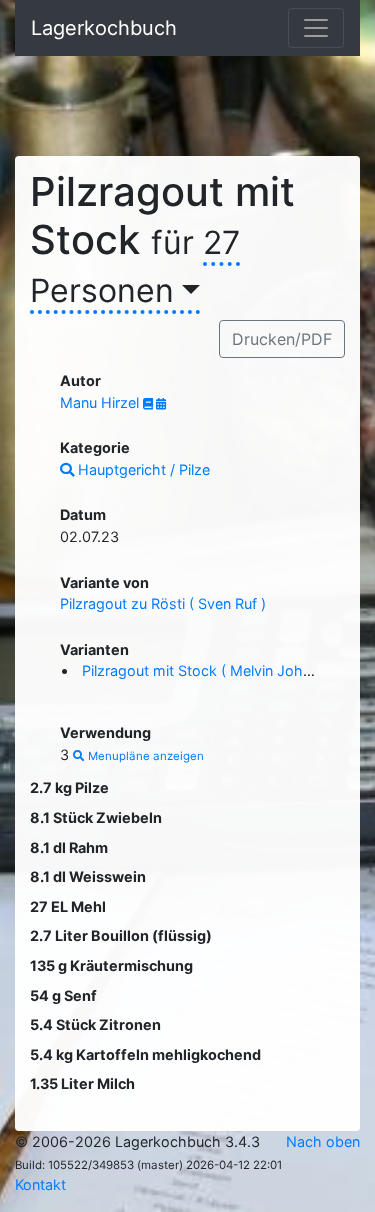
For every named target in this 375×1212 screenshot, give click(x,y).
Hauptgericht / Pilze (142, 469)
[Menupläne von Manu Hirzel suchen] (161, 404)
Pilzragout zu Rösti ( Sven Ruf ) (163, 603)
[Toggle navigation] (316, 28)
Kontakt (40, 1184)
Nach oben (323, 1141)
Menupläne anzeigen (144, 756)
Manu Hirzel (101, 402)
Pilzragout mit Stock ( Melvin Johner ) (207, 670)
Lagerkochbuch (104, 28)
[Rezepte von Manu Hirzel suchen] (149, 404)
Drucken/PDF (282, 339)
